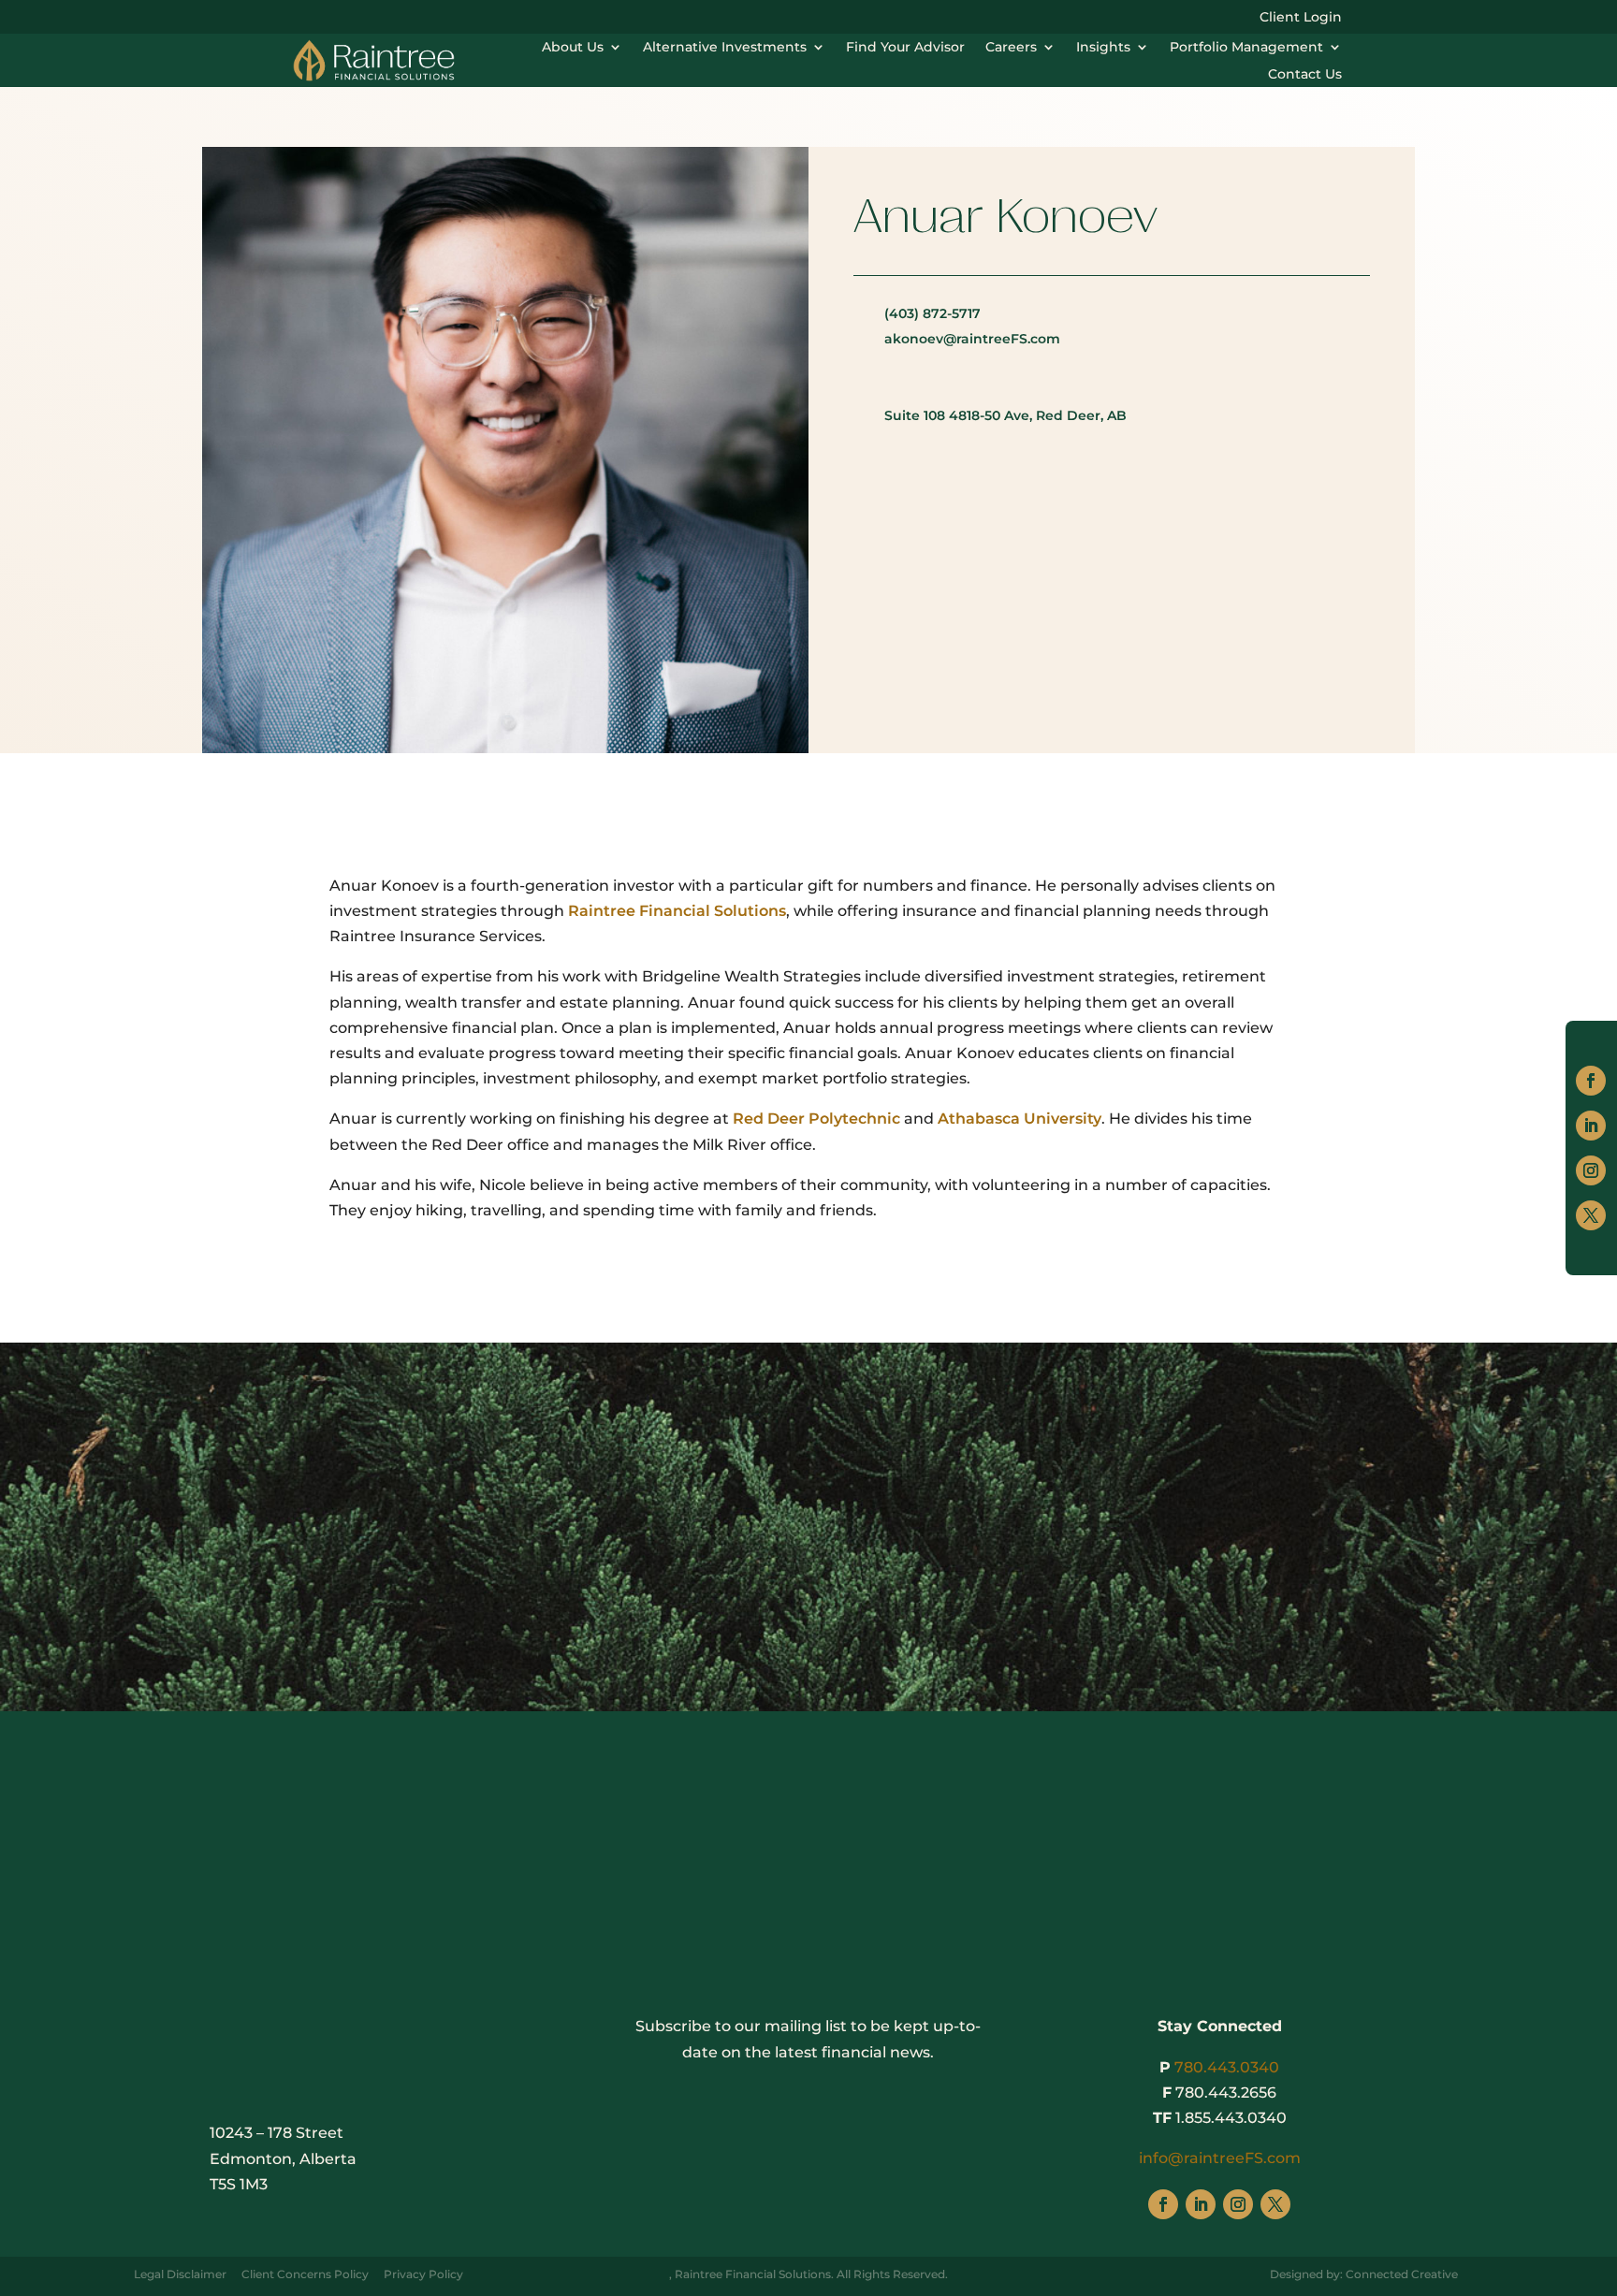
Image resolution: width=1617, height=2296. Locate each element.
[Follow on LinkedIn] (1591, 1126)
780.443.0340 (1227, 2067)
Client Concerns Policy (305, 2274)
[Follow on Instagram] (1591, 1170)
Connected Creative (1402, 2274)
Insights (1103, 47)
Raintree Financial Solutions (677, 911)
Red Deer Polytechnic (816, 1119)
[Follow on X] (1591, 1215)
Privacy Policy (423, 2274)
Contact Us (1305, 74)
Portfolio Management (1246, 47)
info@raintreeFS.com (1220, 2158)
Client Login (1301, 18)
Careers (1011, 47)
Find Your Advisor (905, 47)
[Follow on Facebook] (1591, 1081)
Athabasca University (1020, 1119)
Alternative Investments (725, 47)
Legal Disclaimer (180, 2274)
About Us (573, 47)
